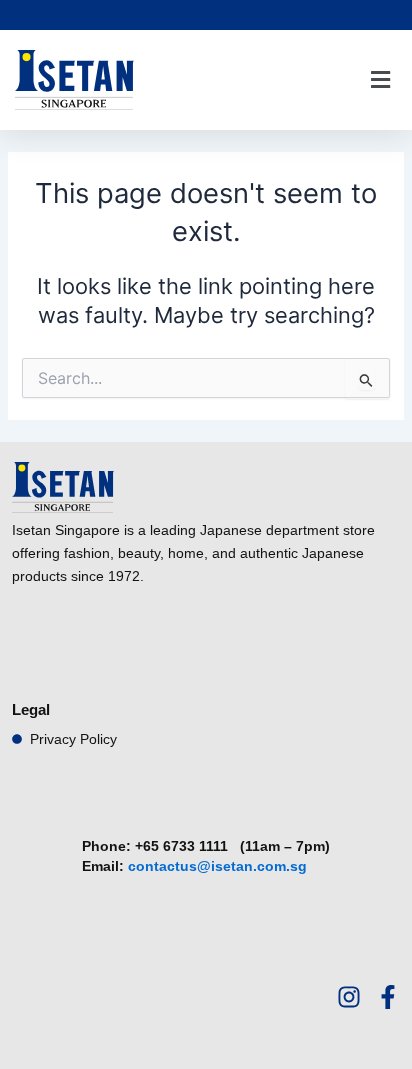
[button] (380, 80)
